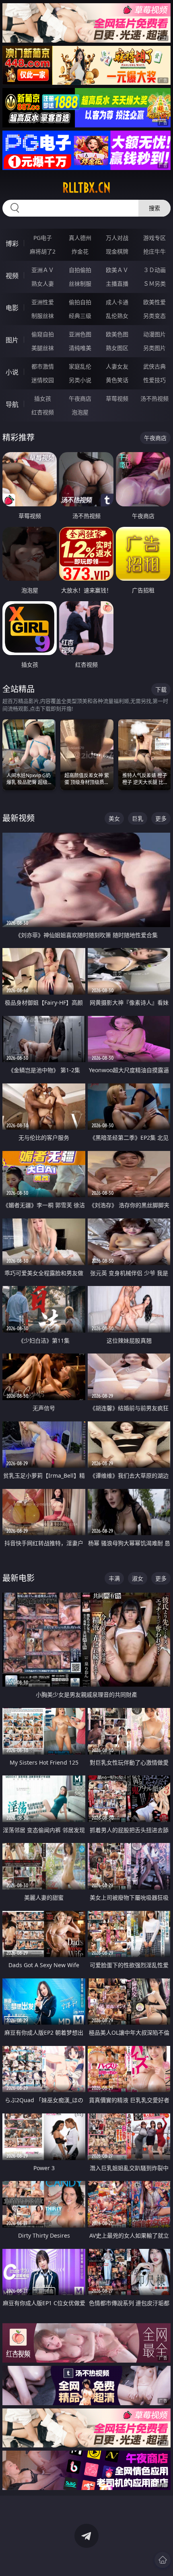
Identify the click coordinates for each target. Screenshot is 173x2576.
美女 (114, 818)
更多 (161, 818)
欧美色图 (117, 334)
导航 (12, 404)
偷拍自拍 (80, 302)
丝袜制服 (80, 284)
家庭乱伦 (80, 366)
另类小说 (80, 380)
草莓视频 (117, 398)
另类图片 (154, 348)
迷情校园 (43, 380)
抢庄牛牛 (154, 251)
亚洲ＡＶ (43, 270)
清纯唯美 (80, 348)
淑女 (138, 1578)
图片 (12, 340)
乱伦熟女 (117, 316)
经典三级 (80, 316)
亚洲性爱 (43, 302)
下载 (161, 689)
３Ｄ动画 (154, 270)
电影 (12, 308)
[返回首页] (163, 2560)
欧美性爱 (154, 302)
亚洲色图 (80, 334)
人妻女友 (117, 366)
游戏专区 (154, 238)
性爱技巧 (154, 380)
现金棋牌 (117, 251)
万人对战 (117, 238)
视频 (12, 276)
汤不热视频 (154, 398)
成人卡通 (117, 302)
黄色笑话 (117, 380)
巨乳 (138, 818)
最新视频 (19, 818)
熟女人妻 (43, 284)
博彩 (12, 244)
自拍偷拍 (80, 270)
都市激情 (43, 366)
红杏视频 (43, 412)
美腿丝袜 (43, 348)
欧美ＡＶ (117, 270)
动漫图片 (154, 334)
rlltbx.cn (86, 188)
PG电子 (43, 238)
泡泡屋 (80, 412)
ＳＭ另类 (154, 284)
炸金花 (80, 251)
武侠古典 (154, 366)
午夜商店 (80, 398)
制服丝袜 (43, 316)
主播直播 (117, 284)
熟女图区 (117, 348)
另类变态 (154, 316)
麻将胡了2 (43, 251)
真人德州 (80, 238)
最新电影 (19, 1578)
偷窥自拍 (43, 334)
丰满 (114, 1578)
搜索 (154, 208)
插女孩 (43, 398)
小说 (12, 372)
